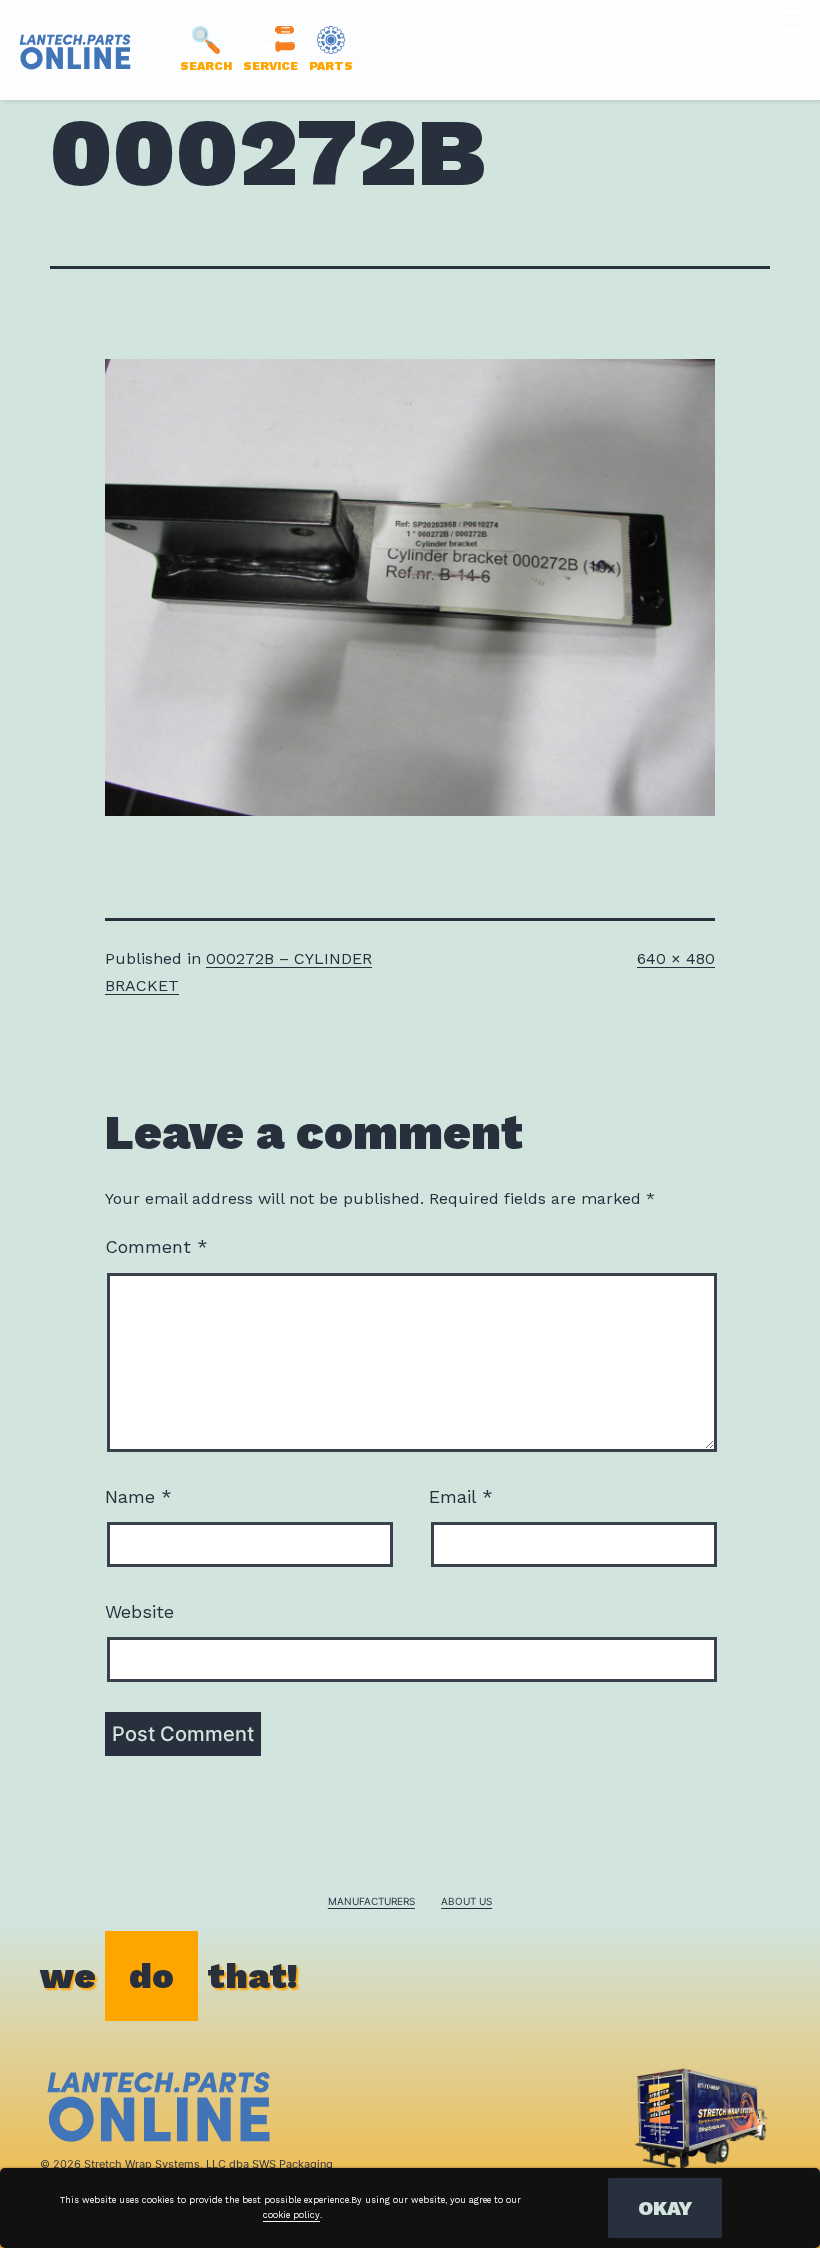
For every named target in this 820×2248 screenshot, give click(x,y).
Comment (156, 1246)
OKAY (665, 2208)
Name (138, 1496)
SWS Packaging (292, 2164)
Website (139, 1611)
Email (461, 1496)
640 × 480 (676, 958)
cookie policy (291, 2215)
